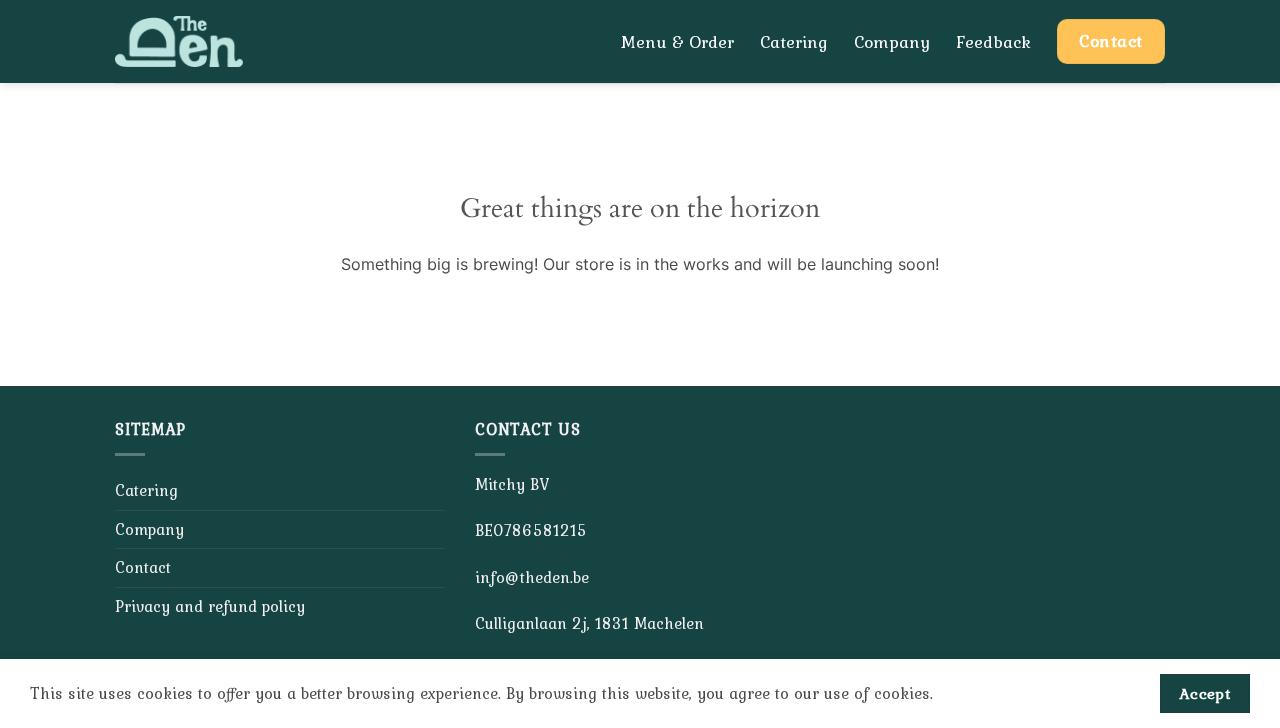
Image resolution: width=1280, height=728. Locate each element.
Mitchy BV (512, 484)
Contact (143, 567)
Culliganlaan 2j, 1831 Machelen (589, 623)
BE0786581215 (531, 530)
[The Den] (203, 41)
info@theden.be (532, 577)
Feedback (993, 42)
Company (892, 42)
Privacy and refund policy (210, 606)
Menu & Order (677, 42)
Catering (794, 42)
